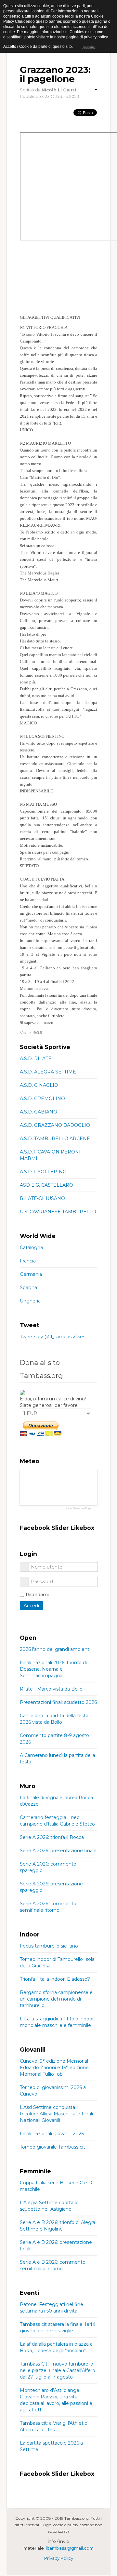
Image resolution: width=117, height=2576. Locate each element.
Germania (31, 1274)
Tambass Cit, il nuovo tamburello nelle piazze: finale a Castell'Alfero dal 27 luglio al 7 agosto (58, 2370)
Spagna (28, 1288)
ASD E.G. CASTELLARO (46, 1185)
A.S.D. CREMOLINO (42, 1099)
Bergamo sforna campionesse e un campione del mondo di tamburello (56, 1999)
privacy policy (96, 37)
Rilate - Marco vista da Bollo (51, 1689)
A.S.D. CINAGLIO (39, 1085)
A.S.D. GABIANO (39, 1112)
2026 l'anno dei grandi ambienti (55, 1649)
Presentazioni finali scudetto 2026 (58, 1702)
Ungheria (30, 1301)
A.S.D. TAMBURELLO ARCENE (55, 1139)
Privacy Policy (59, 2558)
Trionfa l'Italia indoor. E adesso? (55, 1979)
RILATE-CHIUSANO (42, 1198)
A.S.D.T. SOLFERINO (43, 1172)
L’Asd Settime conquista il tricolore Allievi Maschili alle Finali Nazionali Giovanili (56, 2114)
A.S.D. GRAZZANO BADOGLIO (55, 1125)
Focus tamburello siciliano (49, 1946)
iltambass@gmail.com (70, 2548)
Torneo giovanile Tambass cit (52, 2147)
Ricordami (37, 1595)
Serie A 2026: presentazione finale (58, 1851)
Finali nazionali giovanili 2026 (52, 2134)
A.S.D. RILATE (36, 1059)
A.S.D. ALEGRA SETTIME (48, 1072)
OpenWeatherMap (78, 1509)
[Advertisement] (58, 278)
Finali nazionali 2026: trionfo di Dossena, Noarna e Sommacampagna (53, 1669)
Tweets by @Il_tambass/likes (52, 1337)
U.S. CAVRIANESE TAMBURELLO (58, 1212)
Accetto (88, 47)
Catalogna (31, 1248)
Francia (28, 1261)
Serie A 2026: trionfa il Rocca (52, 1837)
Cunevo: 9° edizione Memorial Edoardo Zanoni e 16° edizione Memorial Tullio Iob (54, 2068)
